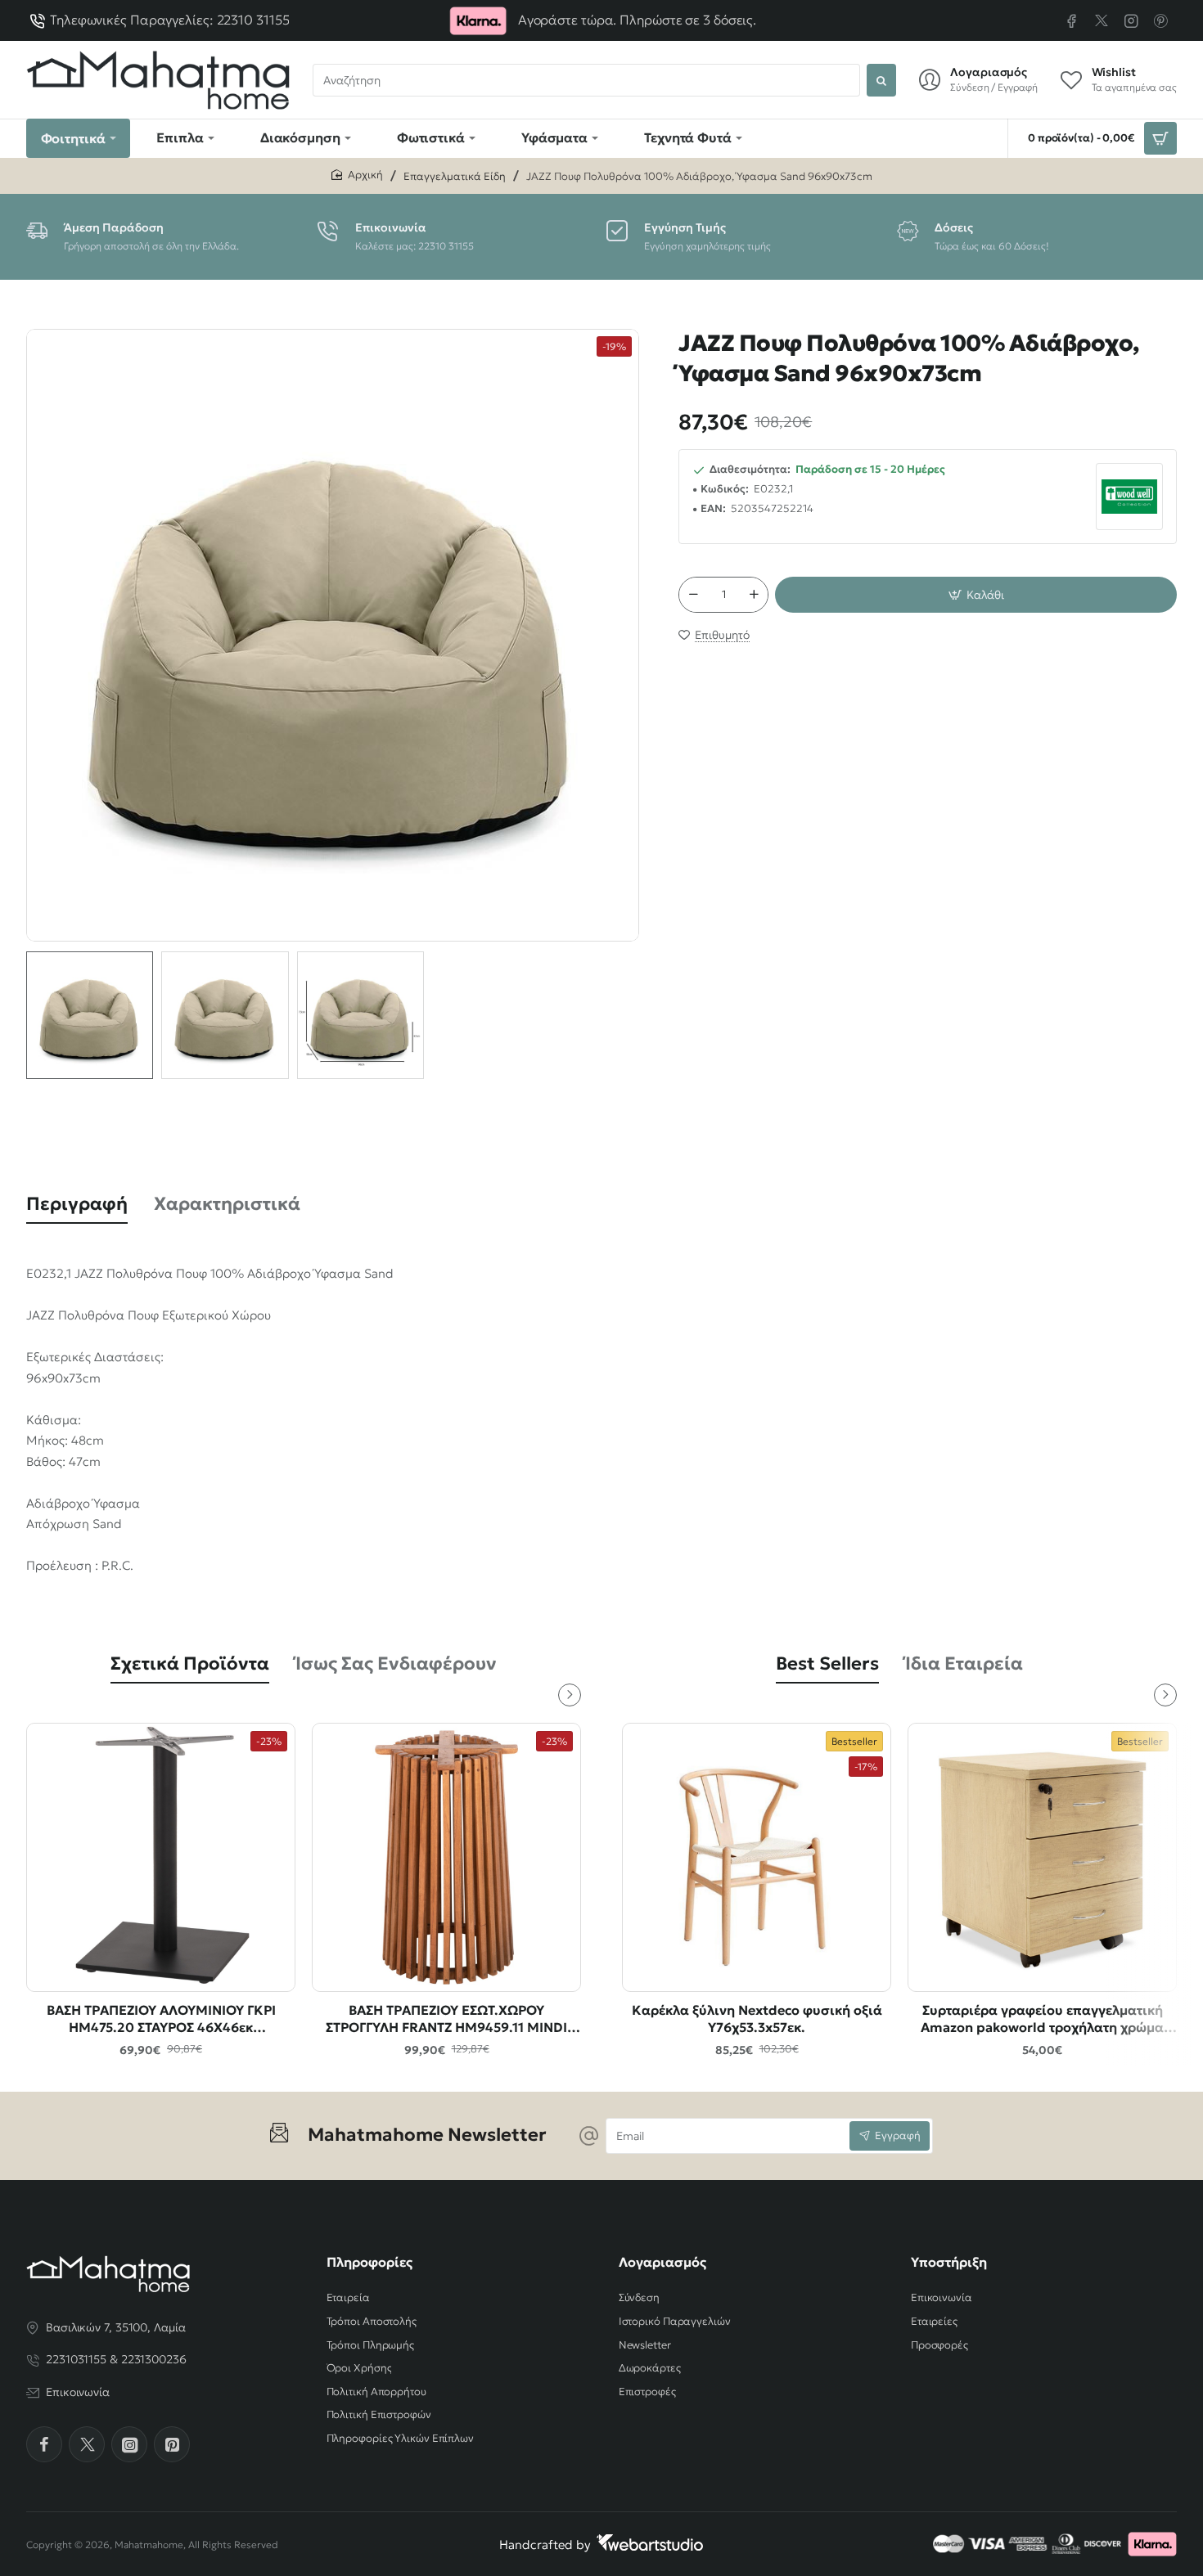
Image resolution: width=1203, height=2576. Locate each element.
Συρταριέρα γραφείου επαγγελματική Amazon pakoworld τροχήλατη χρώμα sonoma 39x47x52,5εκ (1042, 2019)
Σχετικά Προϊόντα (190, 1663)
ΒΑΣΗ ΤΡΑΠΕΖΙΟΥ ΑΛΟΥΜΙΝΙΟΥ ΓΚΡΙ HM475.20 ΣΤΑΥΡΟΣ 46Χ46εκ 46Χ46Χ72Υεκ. (161, 2019)
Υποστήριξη (949, 2262)
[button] (976, 595)
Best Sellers (827, 1663)
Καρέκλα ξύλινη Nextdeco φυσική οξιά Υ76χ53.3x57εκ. (757, 2019)
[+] (755, 595)
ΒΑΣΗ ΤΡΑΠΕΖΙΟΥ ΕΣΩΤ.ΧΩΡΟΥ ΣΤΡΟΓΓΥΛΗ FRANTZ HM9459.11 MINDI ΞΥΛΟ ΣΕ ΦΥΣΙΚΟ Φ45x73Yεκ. (446, 2019)
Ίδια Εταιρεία (964, 1663)
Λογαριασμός (662, 2262)
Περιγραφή (77, 1204)
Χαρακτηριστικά (227, 1204)
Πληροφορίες (369, 2262)
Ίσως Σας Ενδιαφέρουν (396, 1663)
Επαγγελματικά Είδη (455, 176)
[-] (693, 595)
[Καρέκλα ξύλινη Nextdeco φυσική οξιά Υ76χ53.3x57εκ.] (757, 1857)
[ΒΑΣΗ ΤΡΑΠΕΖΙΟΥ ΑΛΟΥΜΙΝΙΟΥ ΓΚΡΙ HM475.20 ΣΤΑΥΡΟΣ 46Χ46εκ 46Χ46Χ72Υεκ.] (161, 1857)
